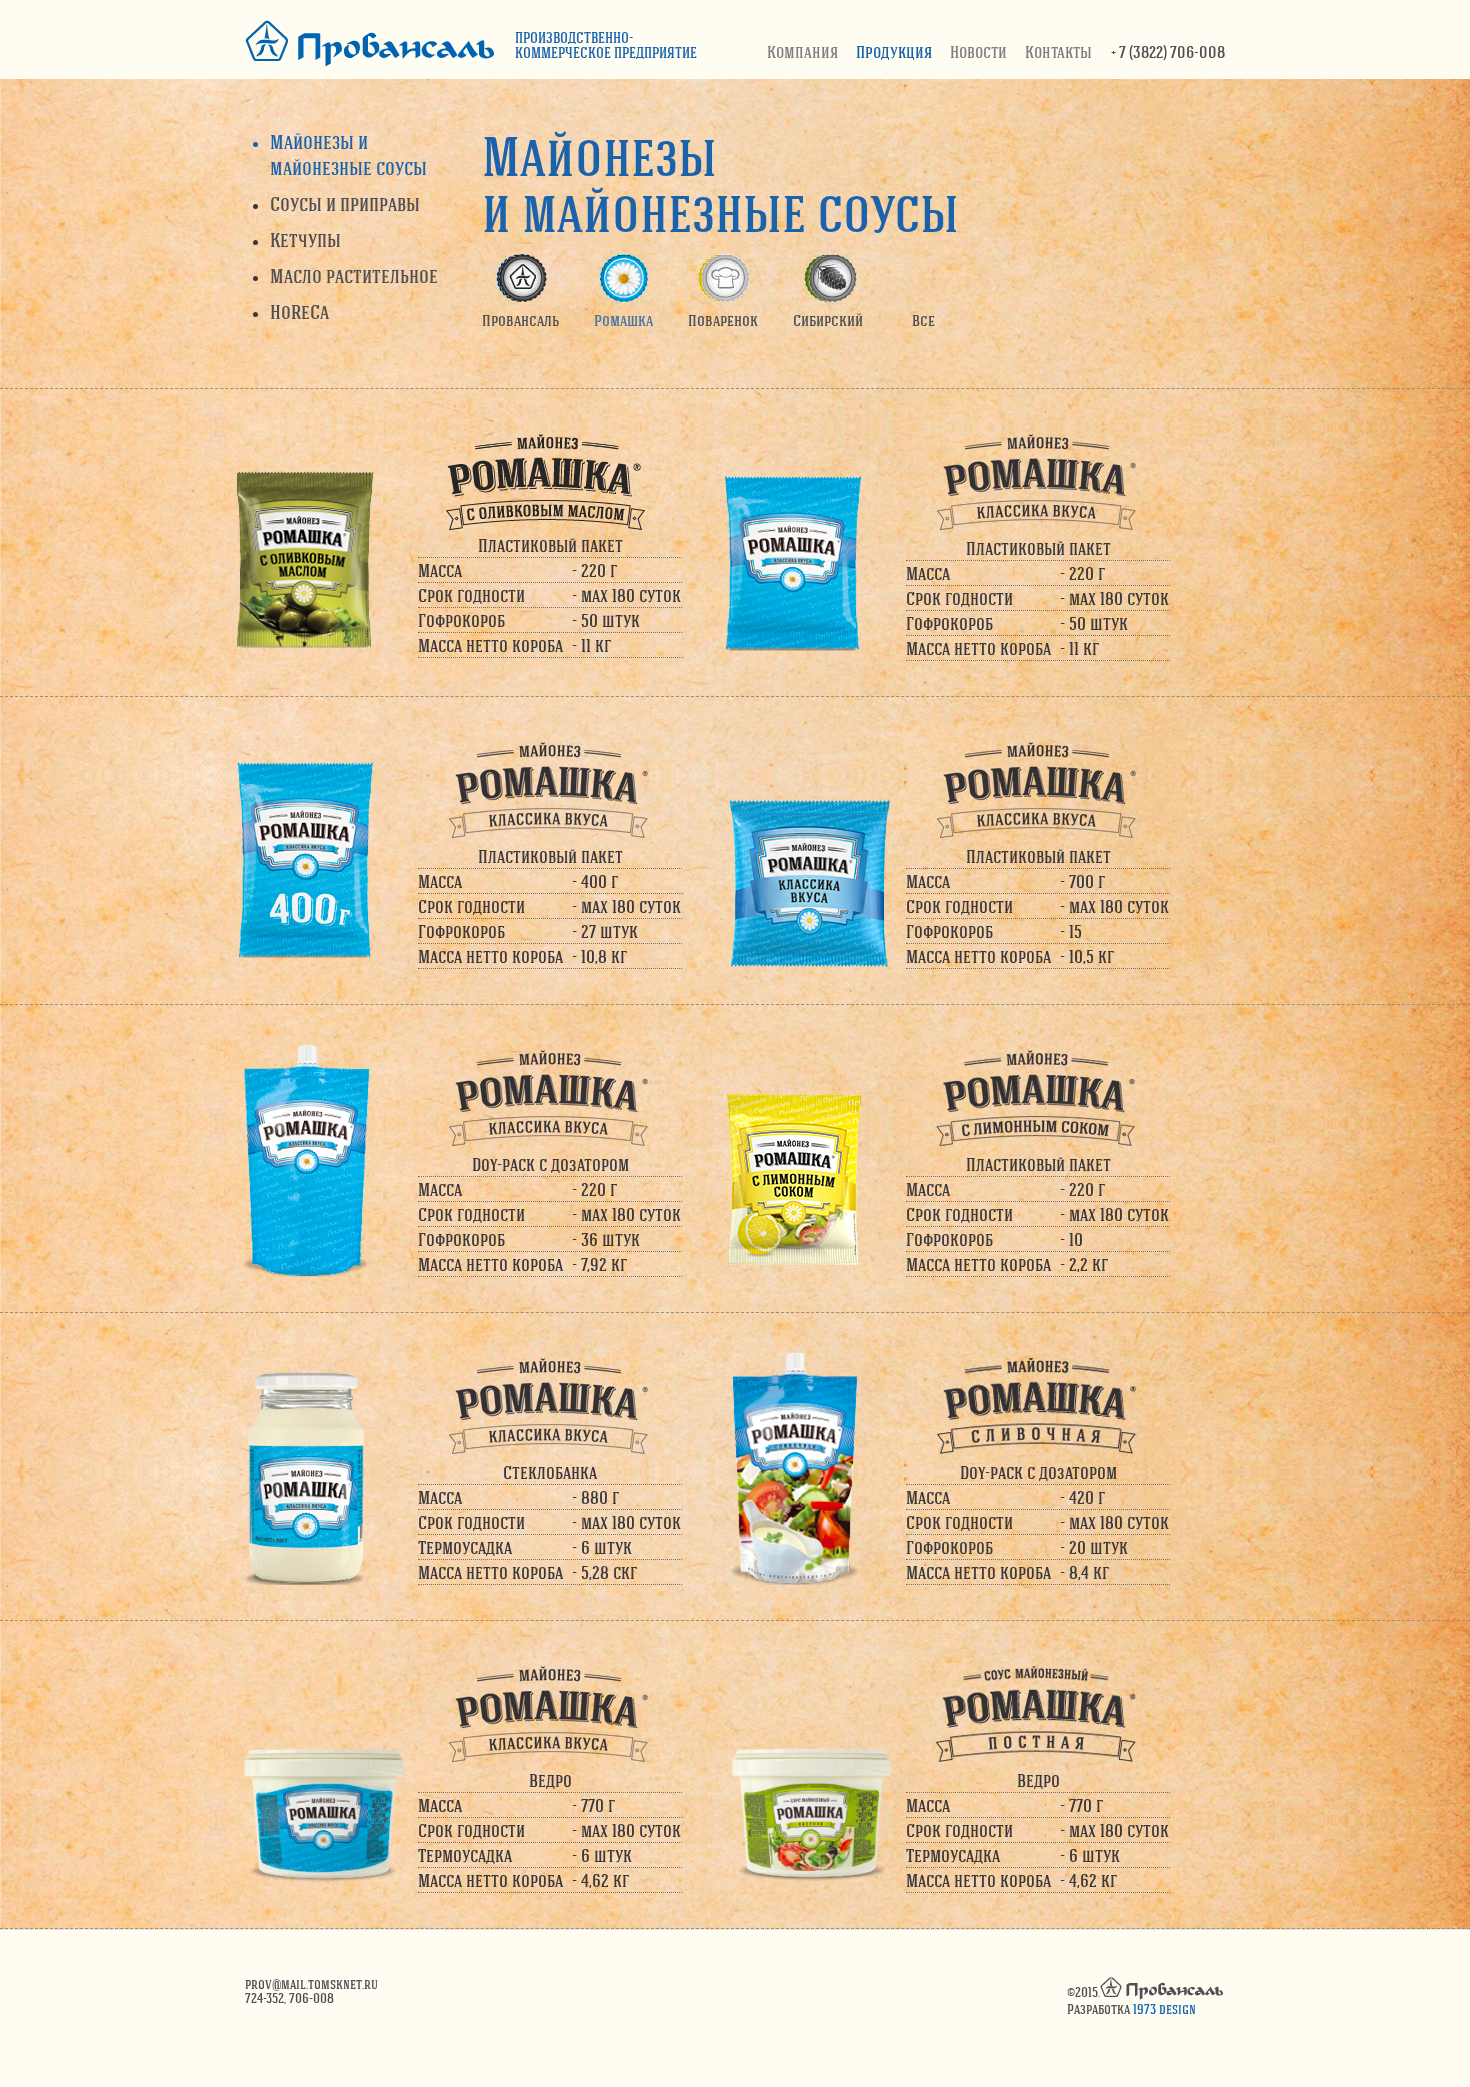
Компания (802, 51)
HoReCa (299, 311)
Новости (978, 51)
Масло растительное (354, 275)
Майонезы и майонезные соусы (348, 154)
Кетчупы (305, 239)
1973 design (1164, 2008)
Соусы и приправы (345, 203)
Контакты (1058, 51)
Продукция (894, 51)
